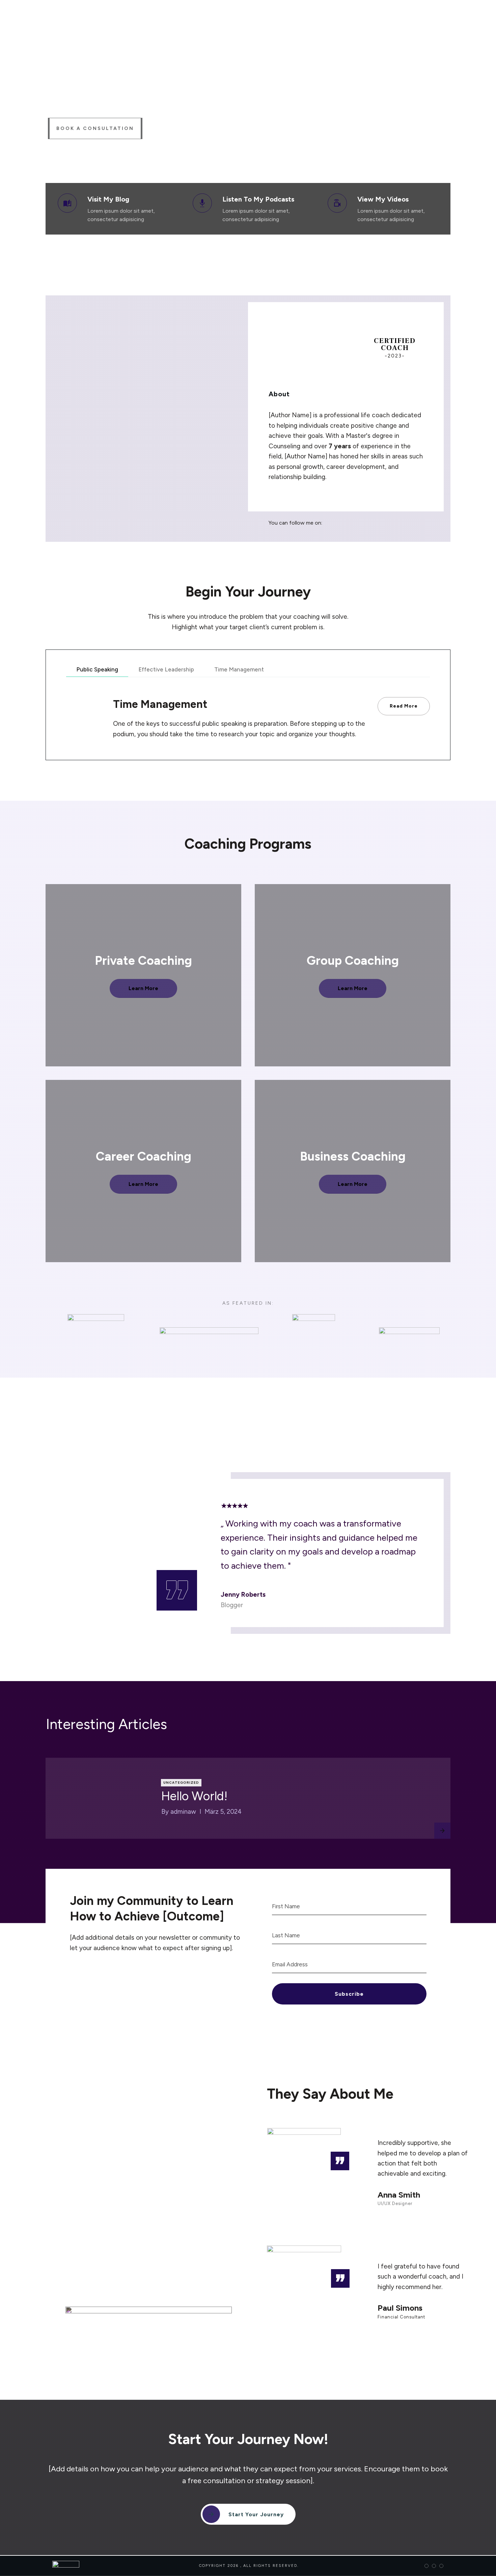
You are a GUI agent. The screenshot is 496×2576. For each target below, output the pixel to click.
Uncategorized (181, 1783)
